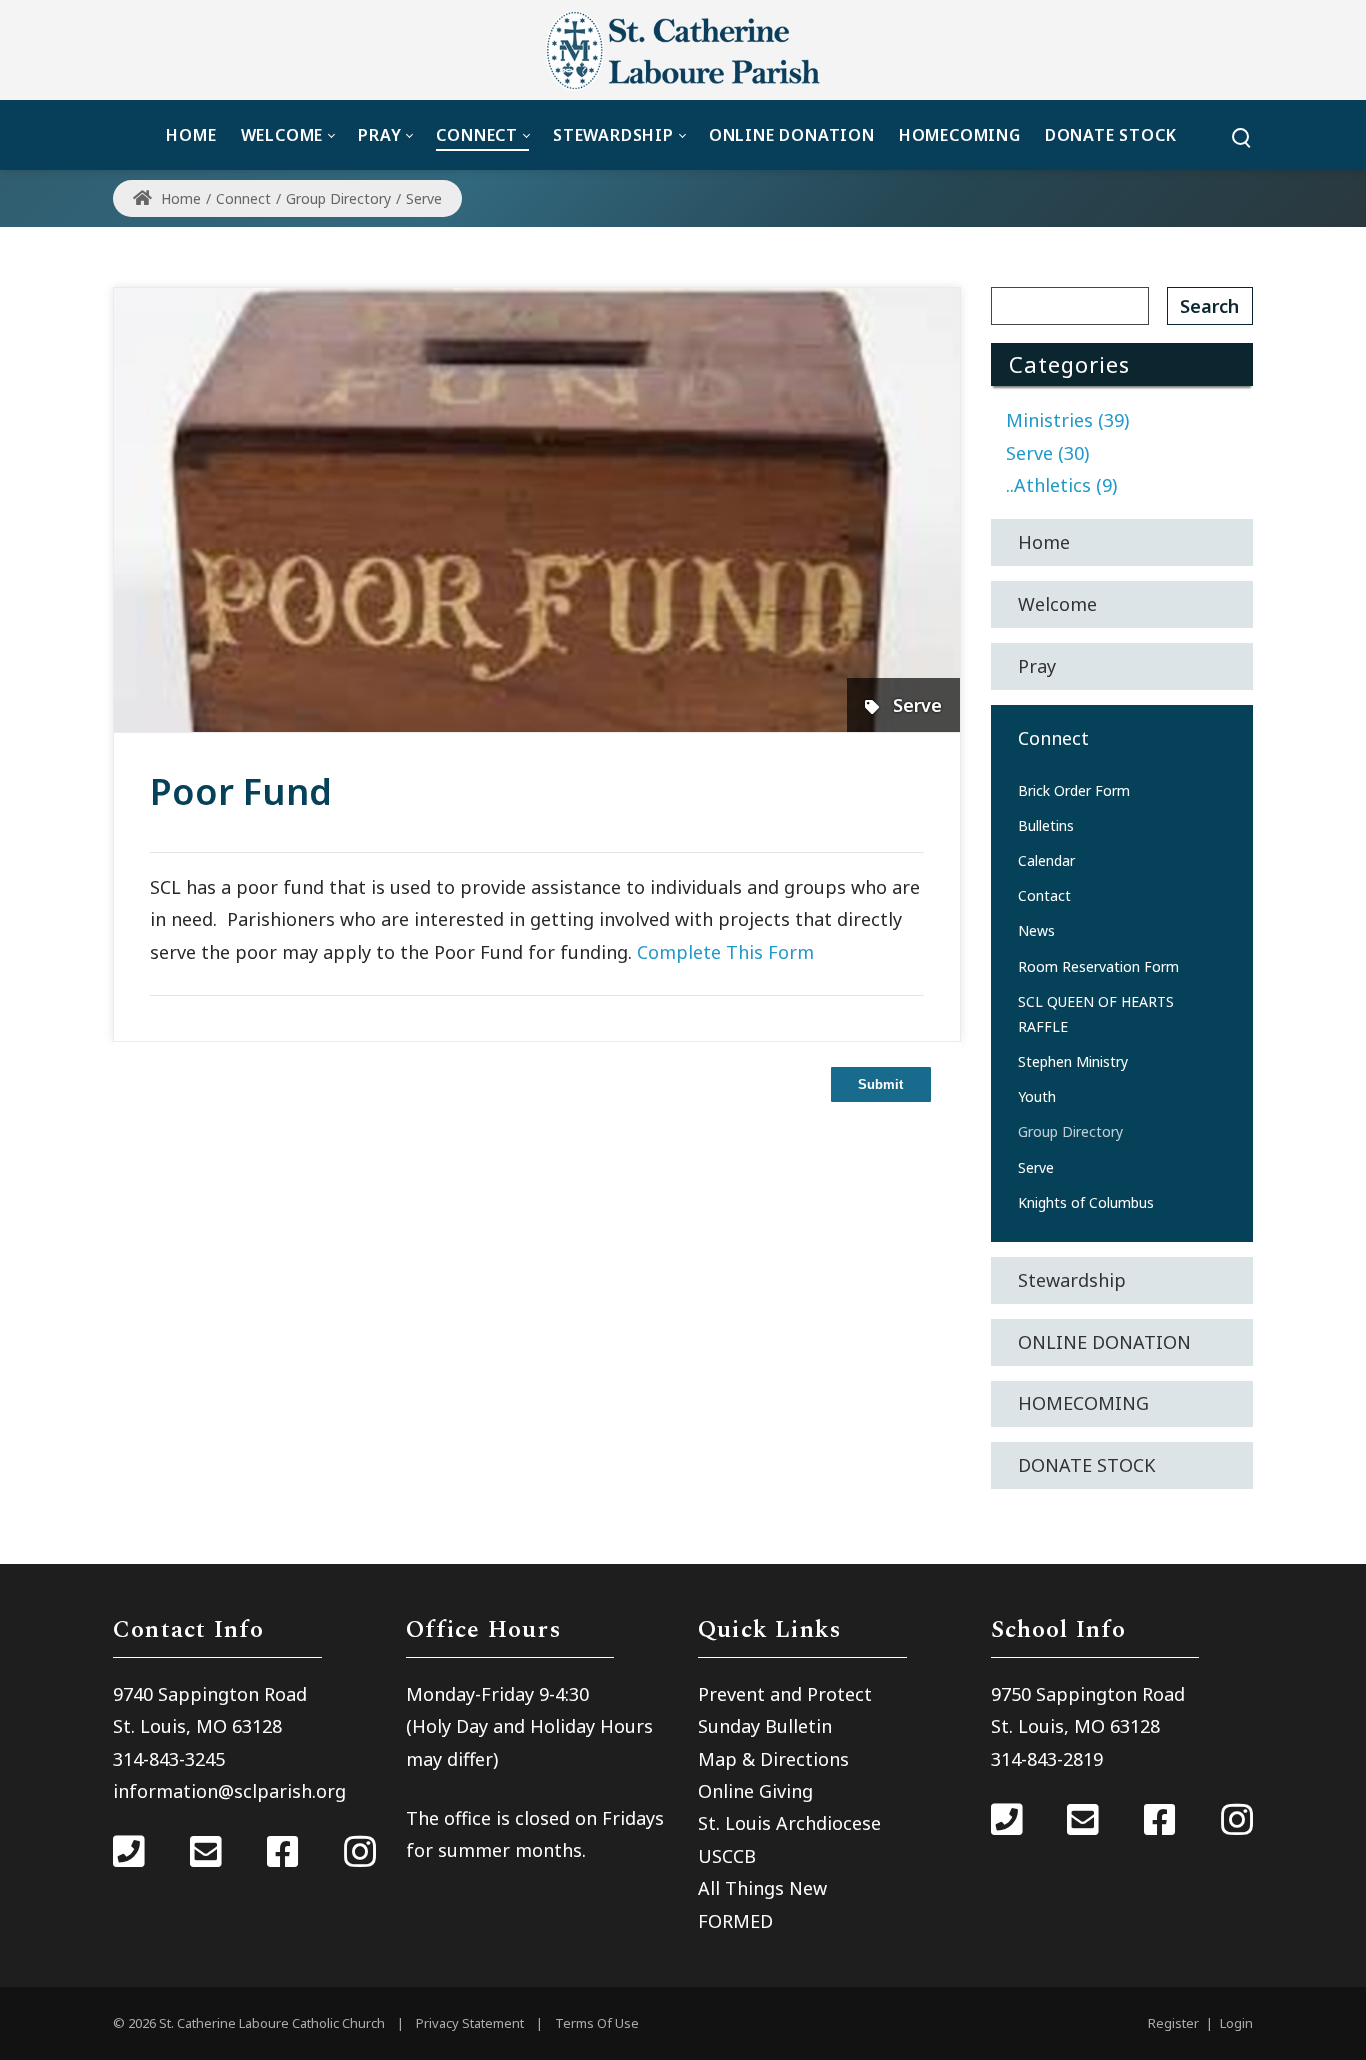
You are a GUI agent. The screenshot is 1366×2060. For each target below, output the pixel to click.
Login (1236, 2023)
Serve (917, 705)
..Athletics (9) (1061, 485)
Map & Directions (773, 1759)
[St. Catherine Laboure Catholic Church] (683, 50)
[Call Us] (129, 1854)
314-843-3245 (169, 1759)
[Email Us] (206, 1854)
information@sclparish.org (229, 1791)
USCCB (727, 1856)
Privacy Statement (470, 2023)
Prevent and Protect (785, 1694)
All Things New (762, 1888)
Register (1173, 2023)
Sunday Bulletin (765, 1726)
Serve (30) (1047, 453)
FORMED (735, 1921)
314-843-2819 (1047, 1759)
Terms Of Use (597, 2023)
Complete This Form (723, 952)
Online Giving (755, 1791)
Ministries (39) (1067, 420)
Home (179, 198)
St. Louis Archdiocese (789, 1823)
